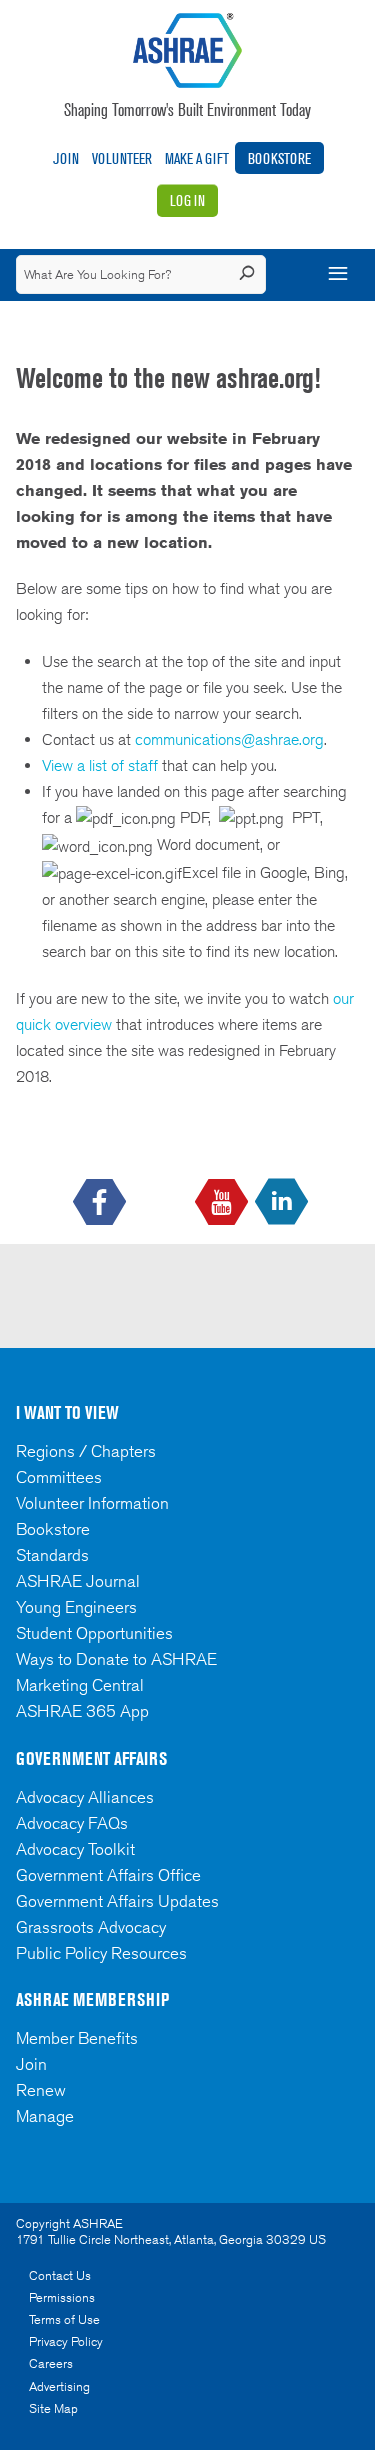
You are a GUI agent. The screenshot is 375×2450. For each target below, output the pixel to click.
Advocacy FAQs (72, 1823)
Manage (45, 2116)
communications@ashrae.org (229, 739)
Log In (187, 200)
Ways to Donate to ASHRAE (116, 1659)
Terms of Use (64, 2319)
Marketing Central (80, 1685)
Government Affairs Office (108, 1875)
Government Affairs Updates (117, 1901)
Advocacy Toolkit (75, 1849)
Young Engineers (76, 1607)
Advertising (59, 2386)
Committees (59, 1477)
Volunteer (122, 158)
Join (66, 158)
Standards (52, 1555)
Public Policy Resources (101, 1953)
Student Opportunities (94, 1633)
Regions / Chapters (86, 1451)
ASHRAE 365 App (82, 1711)
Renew (41, 2090)
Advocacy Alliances (85, 1797)
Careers (51, 2363)
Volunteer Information (92, 1503)
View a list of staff (102, 765)
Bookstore (279, 158)
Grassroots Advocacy (91, 1927)
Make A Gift (197, 158)
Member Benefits (77, 2038)
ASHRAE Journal (78, 1581)
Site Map (53, 2408)
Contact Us (60, 2275)
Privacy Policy (66, 2341)
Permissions (62, 2297)
